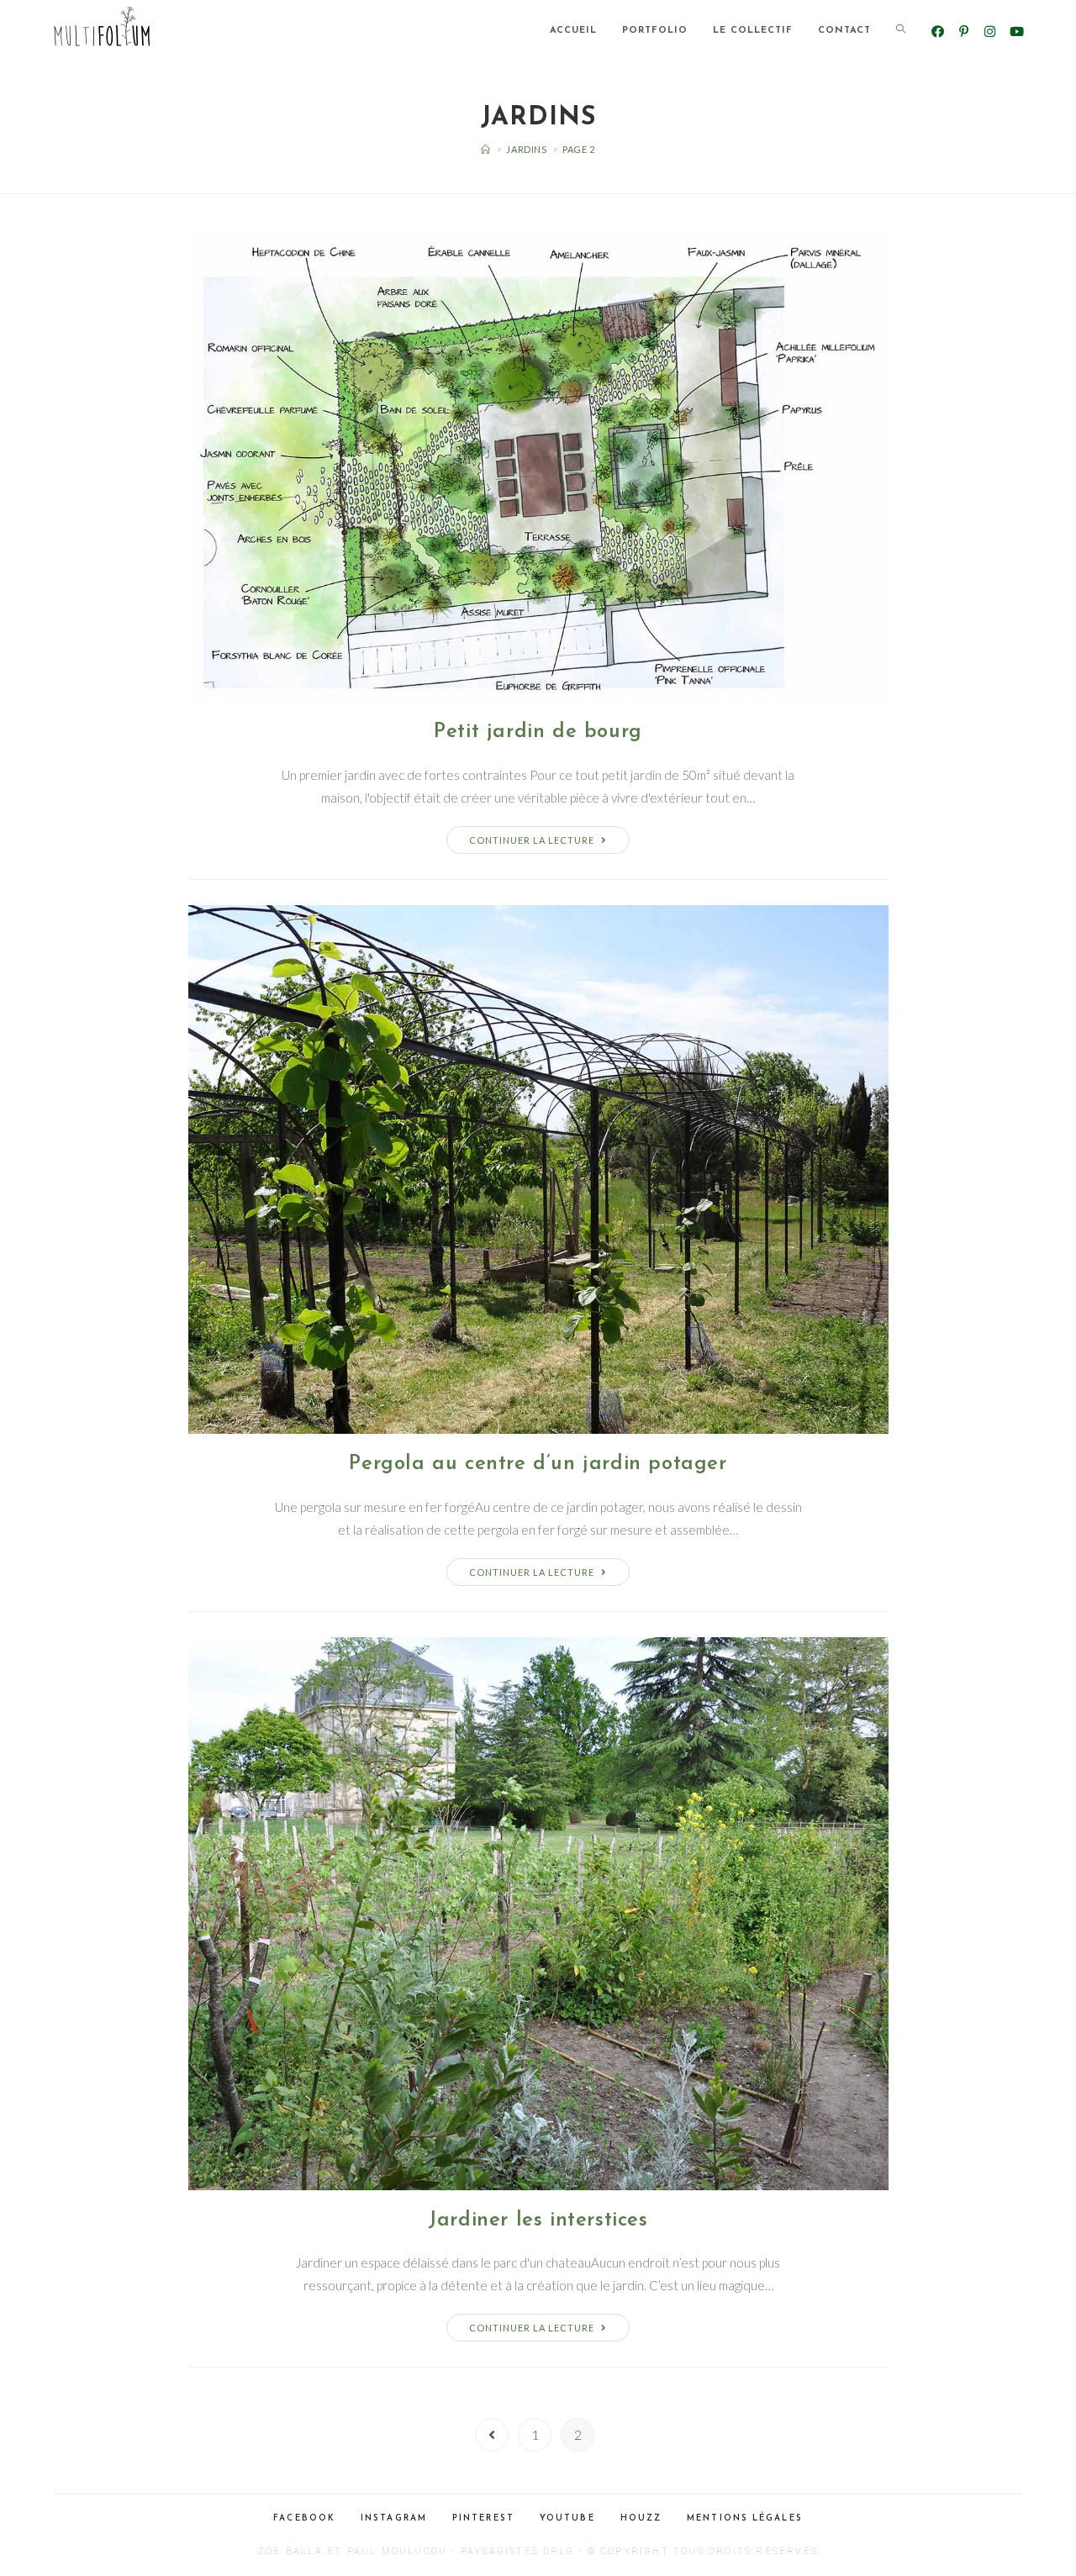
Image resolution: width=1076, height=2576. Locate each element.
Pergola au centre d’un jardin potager (538, 1464)
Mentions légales (745, 2518)
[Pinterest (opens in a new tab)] (964, 32)
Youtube (567, 2518)
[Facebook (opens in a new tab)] (938, 32)
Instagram (394, 2518)
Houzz (641, 2518)
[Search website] (901, 31)
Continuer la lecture (532, 840)
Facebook (304, 2518)
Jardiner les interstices (538, 2220)
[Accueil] (486, 149)
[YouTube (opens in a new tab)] (1016, 32)
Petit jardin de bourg (538, 732)
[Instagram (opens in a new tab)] (990, 32)
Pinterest (483, 2518)
